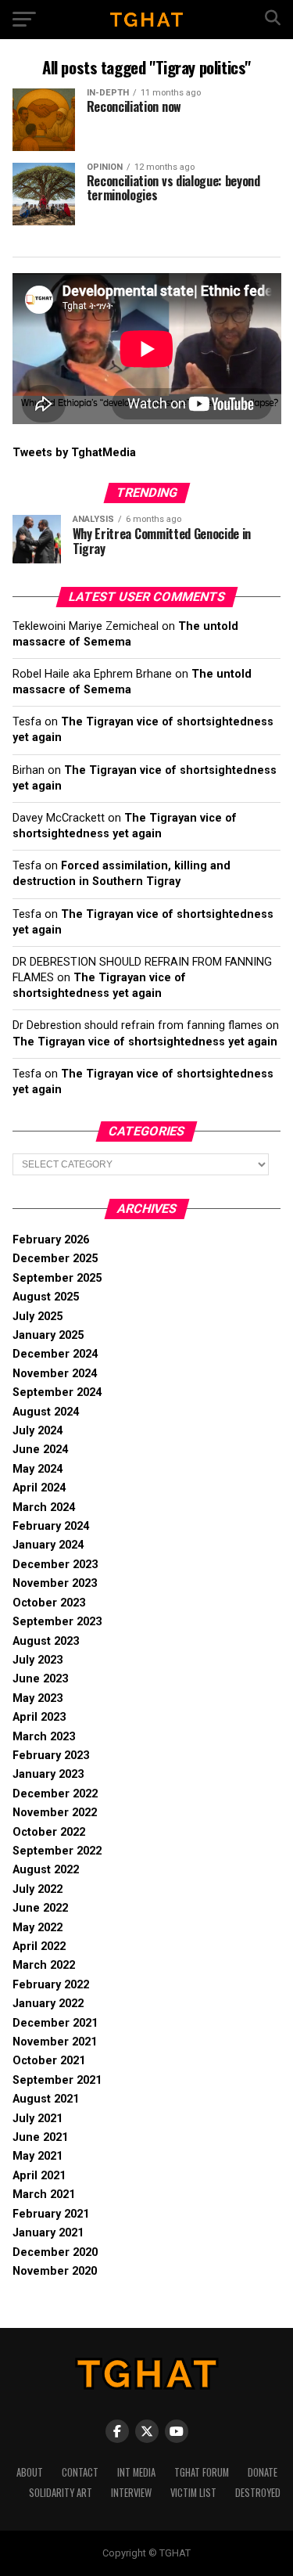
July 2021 (38, 2119)
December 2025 (55, 1259)
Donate (263, 2472)
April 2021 (39, 2176)
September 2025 (57, 1278)
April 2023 (39, 1717)
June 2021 (40, 2137)
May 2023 (38, 1698)
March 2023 (44, 1737)
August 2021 (46, 2099)
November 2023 (55, 1583)
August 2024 (46, 1412)
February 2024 (51, 1526)
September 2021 (57, 2080)
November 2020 (55, 2271)
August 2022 (46, 1870)
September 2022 (57, 1851)
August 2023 (46, 1641)
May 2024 (38, 1469)
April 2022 (39, 1946)
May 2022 (38, 1928)
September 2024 (57, 1392)
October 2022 (49, 1832)
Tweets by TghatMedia (74, 453)
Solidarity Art (61, 2493)
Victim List (193, 2493)
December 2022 (55, 1794)
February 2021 (51, 2214)
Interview (131, 2493)
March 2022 (44, 1965)
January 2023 (48, 1774)
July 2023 (38, 1660)
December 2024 (55, 1354)
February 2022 (51, 1985)
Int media (136, 2472)
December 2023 (55, 1565)
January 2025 (48, 1335)
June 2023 (40, 1679)
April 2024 (39, 1488)
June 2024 (40, 1450)
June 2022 (40, 1908)
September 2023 (57, 1622)
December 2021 (55, 2023)
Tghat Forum (202, 2472)
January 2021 (48, 2233)
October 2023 (49, 1603)
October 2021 (49, 2061)
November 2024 (55, 1374)
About (30, 2472)
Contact (80, 2472)
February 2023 (51, 1756)
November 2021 (55, 2042)
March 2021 (44, 2195)
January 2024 (48, 1545)
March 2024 (44, 1507)
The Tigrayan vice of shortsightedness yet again (145, 1042)
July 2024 (38, 1431)
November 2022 (55, 1813)
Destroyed (258, 2493)
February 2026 (51, 1240)
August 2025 (46, 1297)
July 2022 (38, 1889)
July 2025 (38, 1317)
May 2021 (38, 2156)
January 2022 (48, 2004)
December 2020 (55, 2252)
